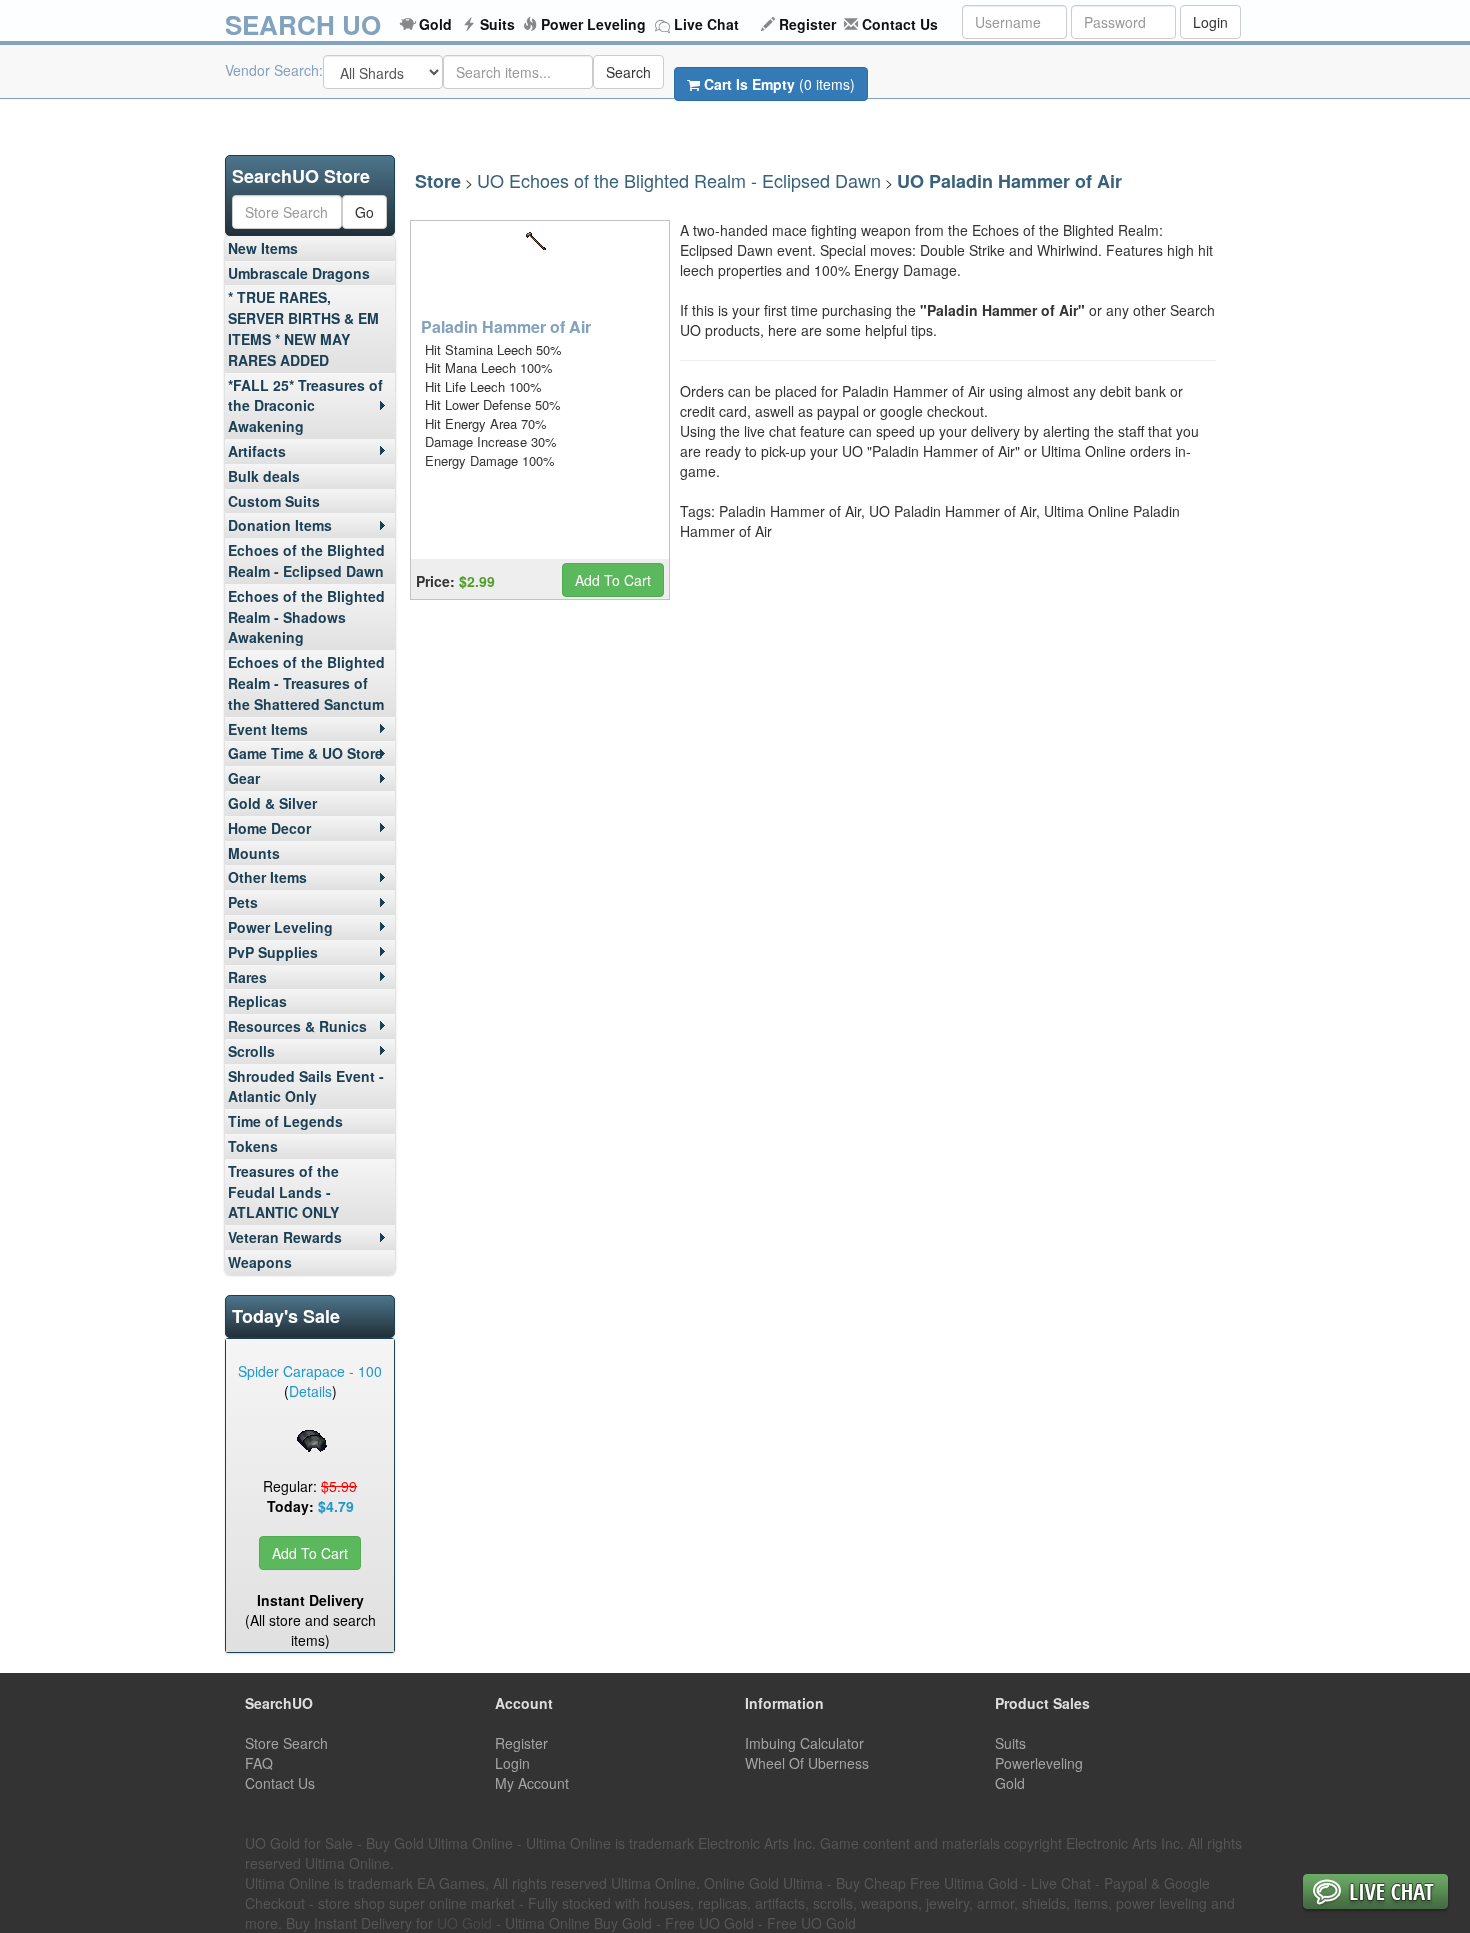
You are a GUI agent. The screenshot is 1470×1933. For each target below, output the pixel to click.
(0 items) (779, 84)
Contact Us (900, 24)
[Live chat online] (1375, 1893)
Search (628, 72)
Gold (435, 24)
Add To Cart (310, 1553)
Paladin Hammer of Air (506, 326)
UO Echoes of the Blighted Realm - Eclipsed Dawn (679, 180)
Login (1210, 22)
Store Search (286, 1743)
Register (807, 24)
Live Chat (706, 24)
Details (310, 1391)
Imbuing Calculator (804, 1743)
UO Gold (464, 1923)
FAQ (259, 1763)
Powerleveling (1039, 1763)
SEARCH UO (303, 24)
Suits (497, 24)
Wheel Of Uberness (807, 1763)
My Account (532, 1783)
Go (364, 212)
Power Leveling (593, 24)
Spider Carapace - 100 (310, 1371)
